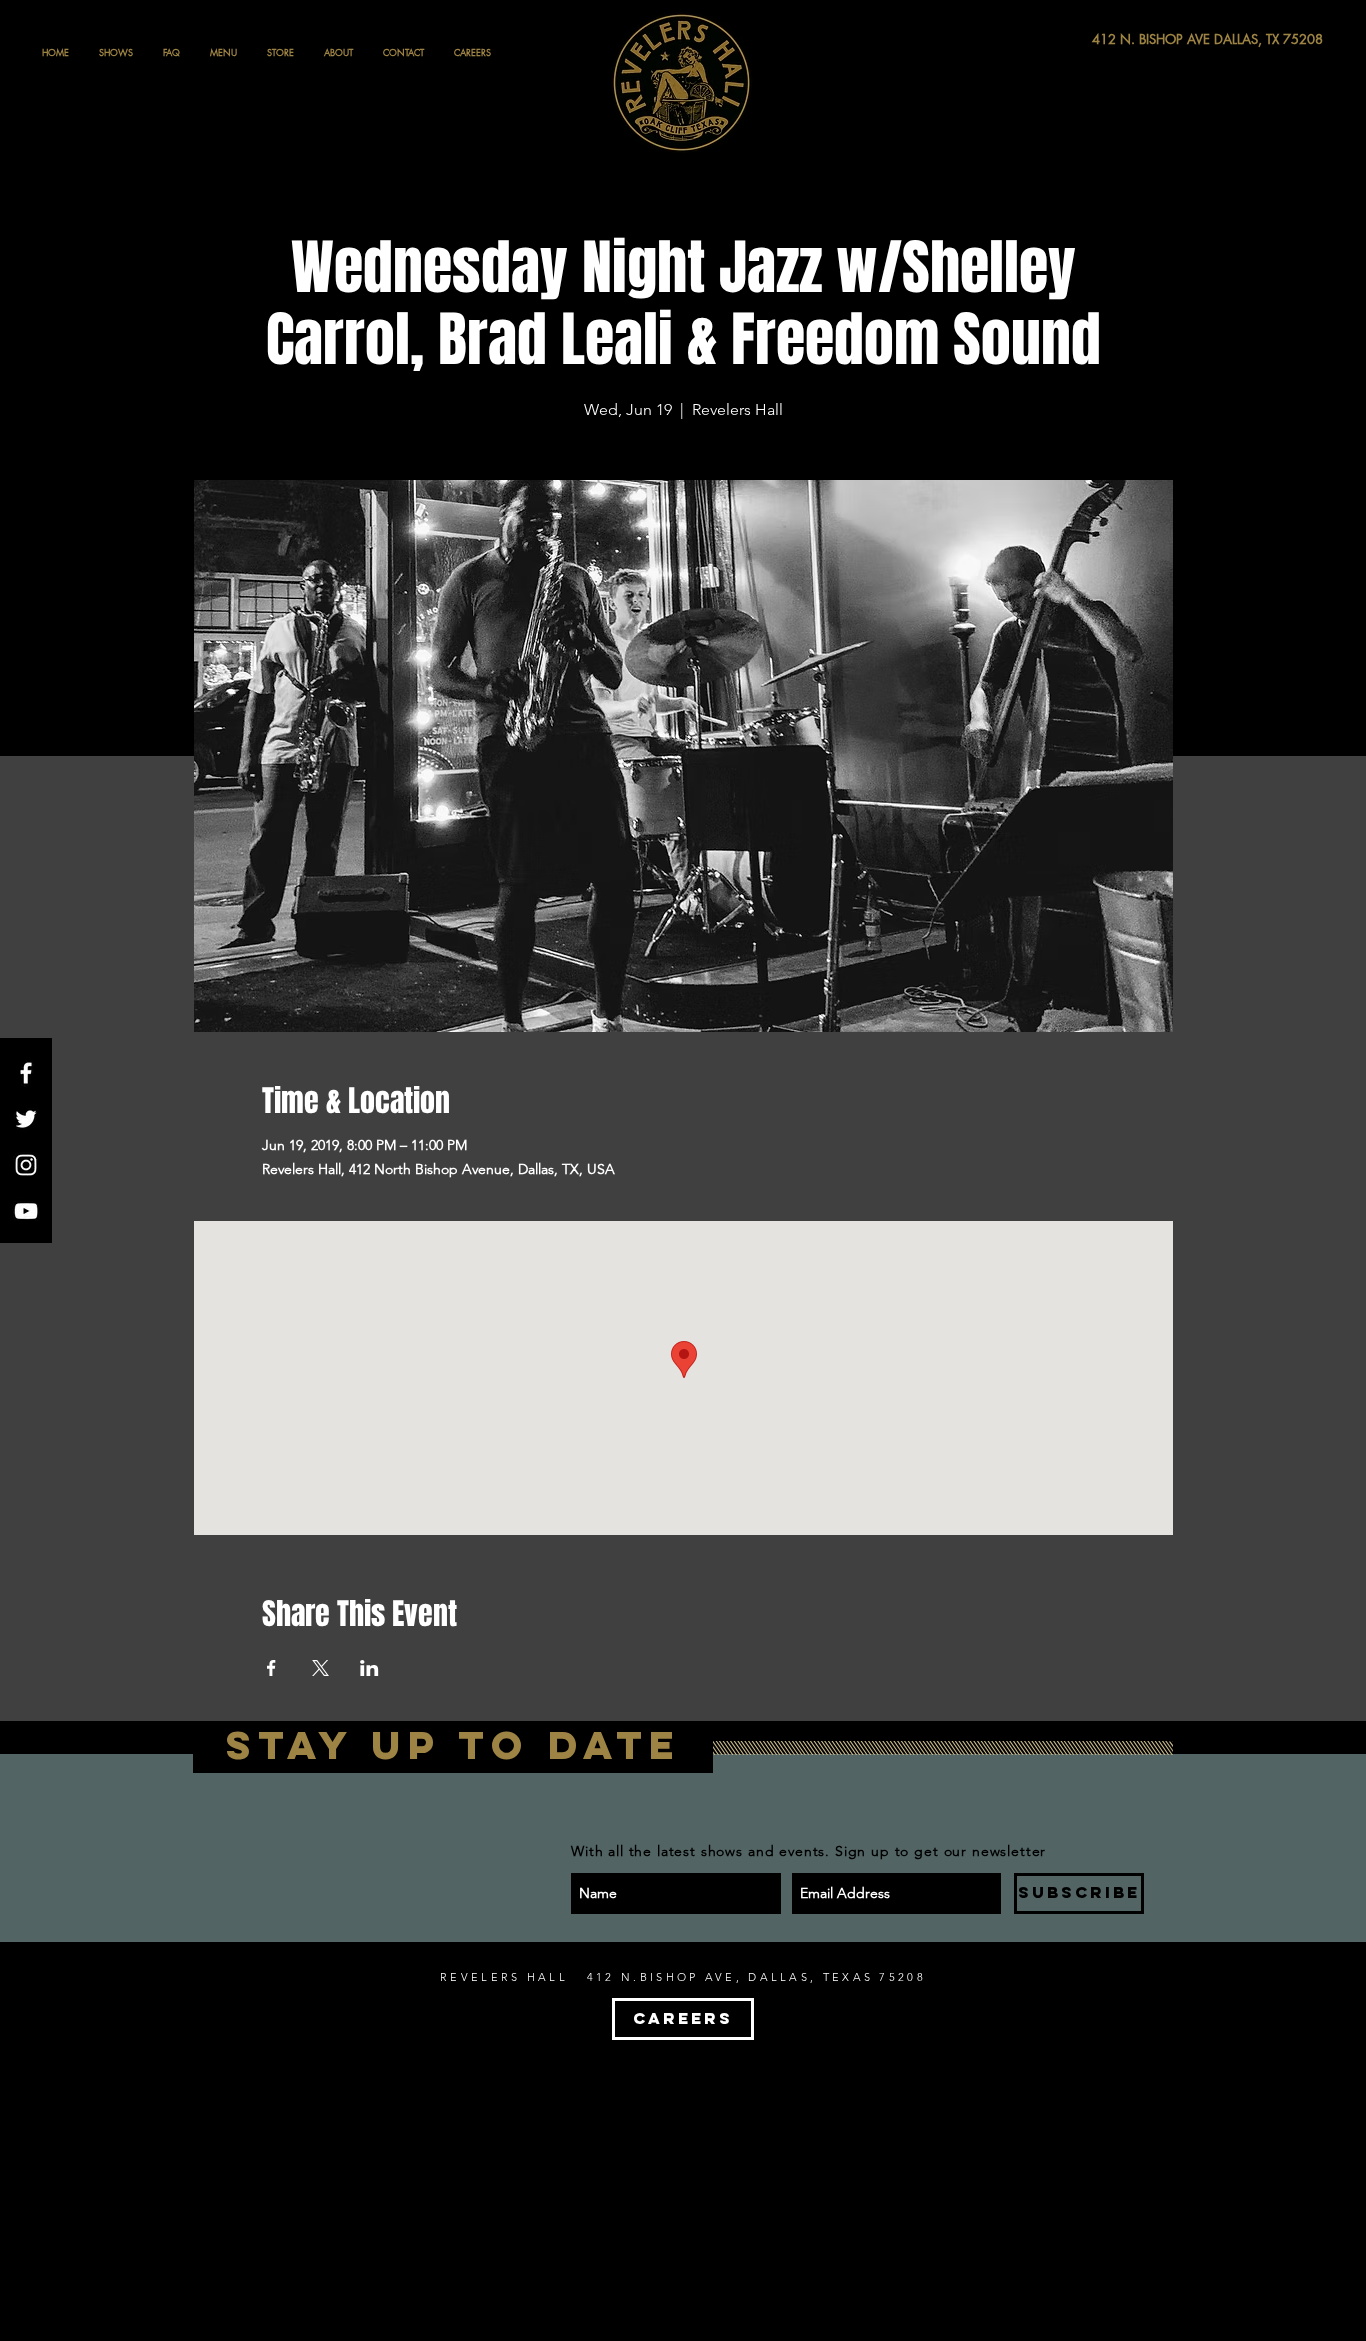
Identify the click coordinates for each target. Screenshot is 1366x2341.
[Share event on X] (320, 1668)
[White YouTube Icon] (26, 1211)
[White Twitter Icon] (26, 1119)
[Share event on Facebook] (271, 1668)
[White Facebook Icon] (26, 1073)
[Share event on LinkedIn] (369, 1668)
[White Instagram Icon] (26, 1165)
